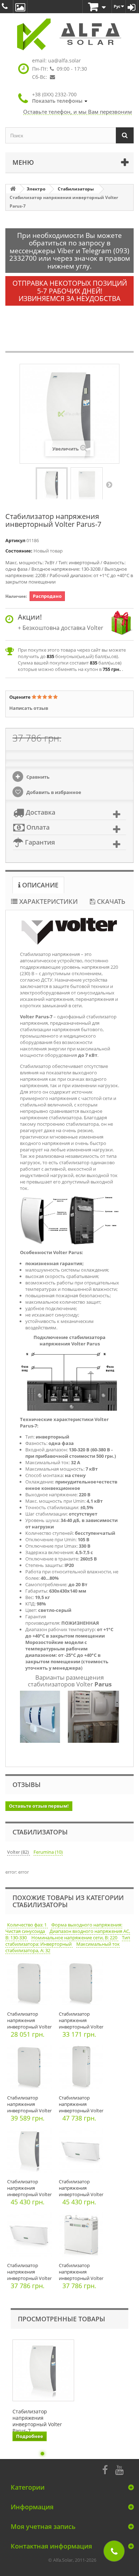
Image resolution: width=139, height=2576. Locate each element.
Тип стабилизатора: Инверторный (68, 1941)
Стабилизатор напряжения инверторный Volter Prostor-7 (29, 2275)
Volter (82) (19, 1852)
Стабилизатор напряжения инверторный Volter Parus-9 (29, 2191)
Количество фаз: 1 (27, 1925)
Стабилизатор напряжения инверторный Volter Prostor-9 (81, 2191)
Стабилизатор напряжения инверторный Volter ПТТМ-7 (81, 2275)
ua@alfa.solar (65, 60)
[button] (60, 98)
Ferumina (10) (48, 1852)
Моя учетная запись (43, 2526)
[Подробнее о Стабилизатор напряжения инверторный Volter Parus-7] (43, 2370)
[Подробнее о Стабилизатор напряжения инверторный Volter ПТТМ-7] (83, 2236)
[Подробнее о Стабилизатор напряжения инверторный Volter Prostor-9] (83, 2152)
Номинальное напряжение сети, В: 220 (75, 1938)
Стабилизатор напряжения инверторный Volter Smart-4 (29, 2023)
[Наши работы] (20, 7)
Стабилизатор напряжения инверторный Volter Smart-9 (81, 2107)
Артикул (15, 540)
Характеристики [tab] (48, 901)
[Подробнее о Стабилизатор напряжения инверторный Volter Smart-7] (31, 2069)
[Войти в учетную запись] (132, 7)
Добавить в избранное (53, 792)
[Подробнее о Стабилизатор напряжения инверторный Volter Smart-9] (83, 2069)
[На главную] (13, 189)
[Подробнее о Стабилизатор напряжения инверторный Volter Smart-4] (31, 1985)
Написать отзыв (29, 708)
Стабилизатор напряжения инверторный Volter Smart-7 (29, 2107)
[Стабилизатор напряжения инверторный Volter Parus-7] (52, 484)
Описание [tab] (39, 885)
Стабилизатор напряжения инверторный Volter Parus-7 (37, 2421)
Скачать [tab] (110, 901)
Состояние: (19, 551)
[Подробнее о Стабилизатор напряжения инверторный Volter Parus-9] (31, 2152)
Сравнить (37, 777)
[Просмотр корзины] (97, 7)
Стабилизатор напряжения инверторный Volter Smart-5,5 (81, 2023)
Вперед (109, 484)
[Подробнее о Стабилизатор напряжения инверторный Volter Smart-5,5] (83, 1985)
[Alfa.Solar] (69, 34)
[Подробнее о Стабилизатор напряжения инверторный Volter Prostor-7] (31, 2236)
